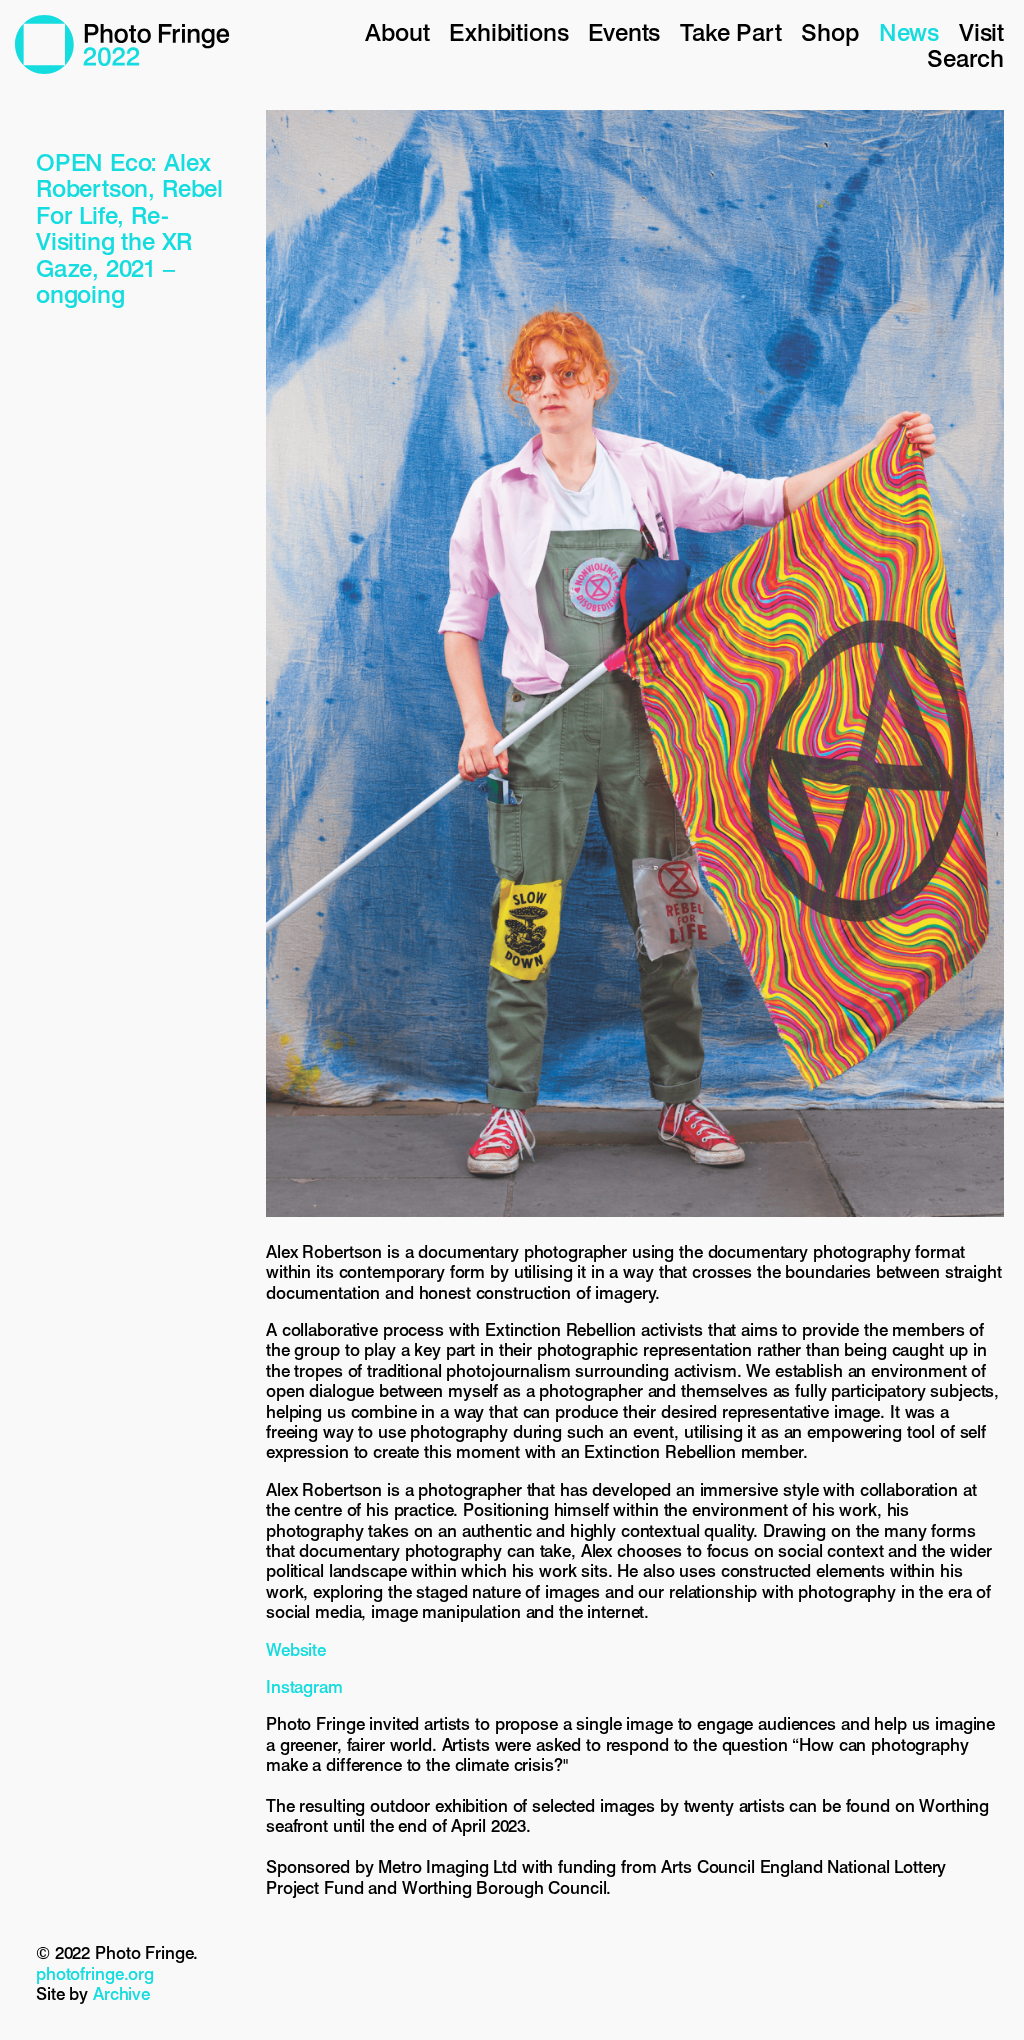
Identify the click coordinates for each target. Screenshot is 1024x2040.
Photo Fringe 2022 (122, 44)
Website (296, 1650)
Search (965, 58)
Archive (121, 1994)
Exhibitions (508, 32)
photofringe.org (95, 1974)
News (909, 32)
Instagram (304, 1687)
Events (624, 32)
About (397, 32)
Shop (829, 32)
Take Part (730, 32)
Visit (981, 32)
